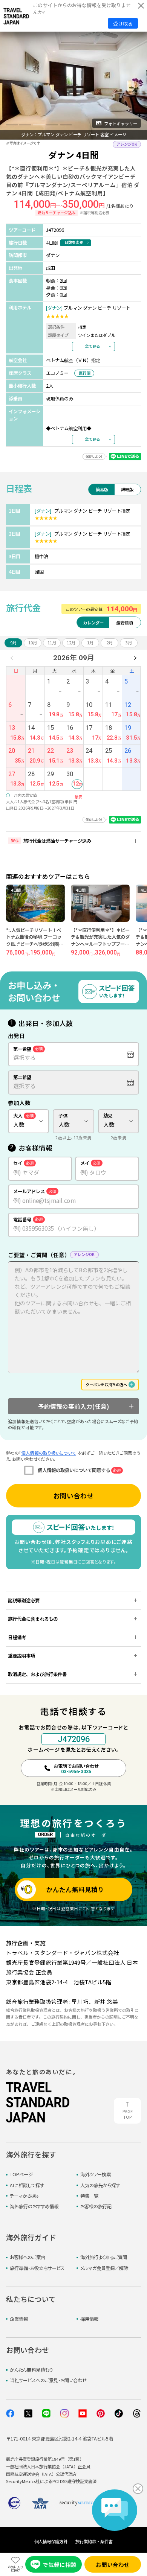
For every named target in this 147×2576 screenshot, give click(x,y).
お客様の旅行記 (96, 2206)
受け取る (123, 24)
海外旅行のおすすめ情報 (34, 2206)
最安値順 (124, 623)
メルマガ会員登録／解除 (104, 2268)
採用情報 (89, 2319)
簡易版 (102, 489)
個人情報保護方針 (51, 2541)
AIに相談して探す (27, 2185)
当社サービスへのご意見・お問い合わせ (48, 2380)
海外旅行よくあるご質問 (104, 2257)
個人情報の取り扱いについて (48, 1453)
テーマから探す (25, 2196)
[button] (12, 125)
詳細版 (127, 489)
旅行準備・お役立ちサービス (37, 2268)
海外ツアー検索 (96, 2174)
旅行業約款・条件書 (94, 2541)
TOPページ (21, 2174)
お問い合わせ (73, 1496)
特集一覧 (89, 2196)
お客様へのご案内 (28, 2257)
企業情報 (19, 2319)
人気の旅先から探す (100, 2185)
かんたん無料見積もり (31, 2370)
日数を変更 (74, 242)
